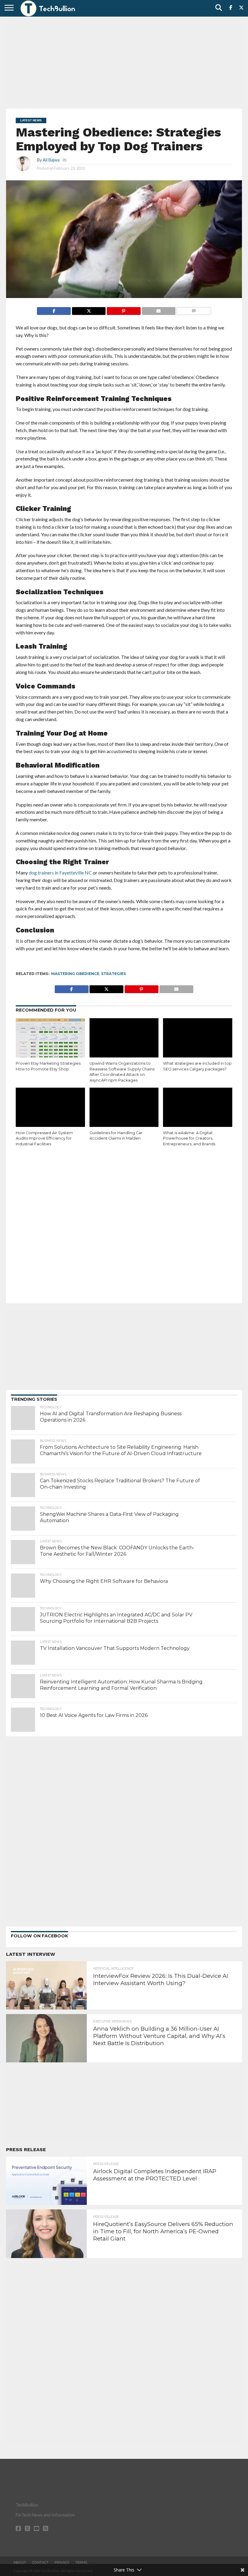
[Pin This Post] (123, 309)
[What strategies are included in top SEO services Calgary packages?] (198, 1039)
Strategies (113, 974)
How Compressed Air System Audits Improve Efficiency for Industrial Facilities (44, 1138)
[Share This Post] (89, 309)
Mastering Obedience (75, 974)
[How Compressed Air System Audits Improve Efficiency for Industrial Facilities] (50, 1108)
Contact (40, 2562)
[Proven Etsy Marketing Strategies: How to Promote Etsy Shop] (50, 1039)
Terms (81, 2562)
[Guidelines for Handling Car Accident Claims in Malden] (124, 1108)
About (20, 2562)
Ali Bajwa (51, 160)
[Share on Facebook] (54, 309)
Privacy (62, 2562)
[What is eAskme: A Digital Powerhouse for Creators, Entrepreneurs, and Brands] (198, 1108)
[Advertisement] (124, 62)
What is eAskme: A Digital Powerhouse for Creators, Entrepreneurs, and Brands (189, 1138)
